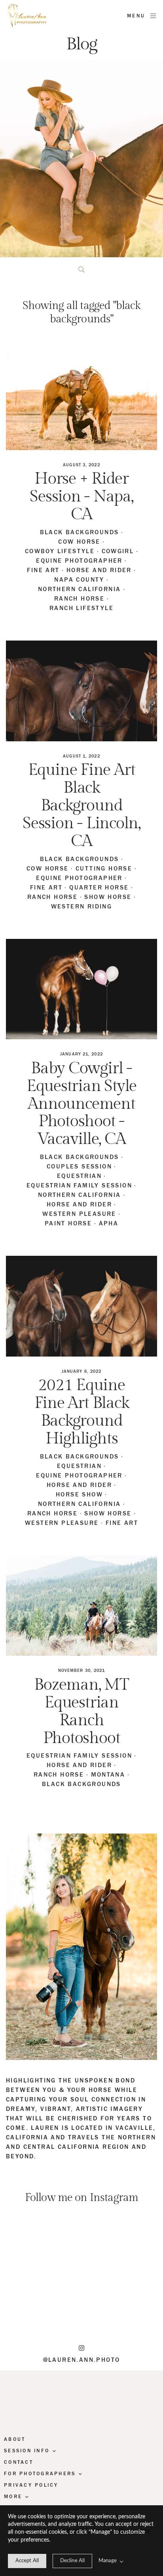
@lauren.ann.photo (82, 2360)
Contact (19, 2462)
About (15, 2439)
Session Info (27, 2451)
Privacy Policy (31, 2485)
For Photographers (40, 2474)
